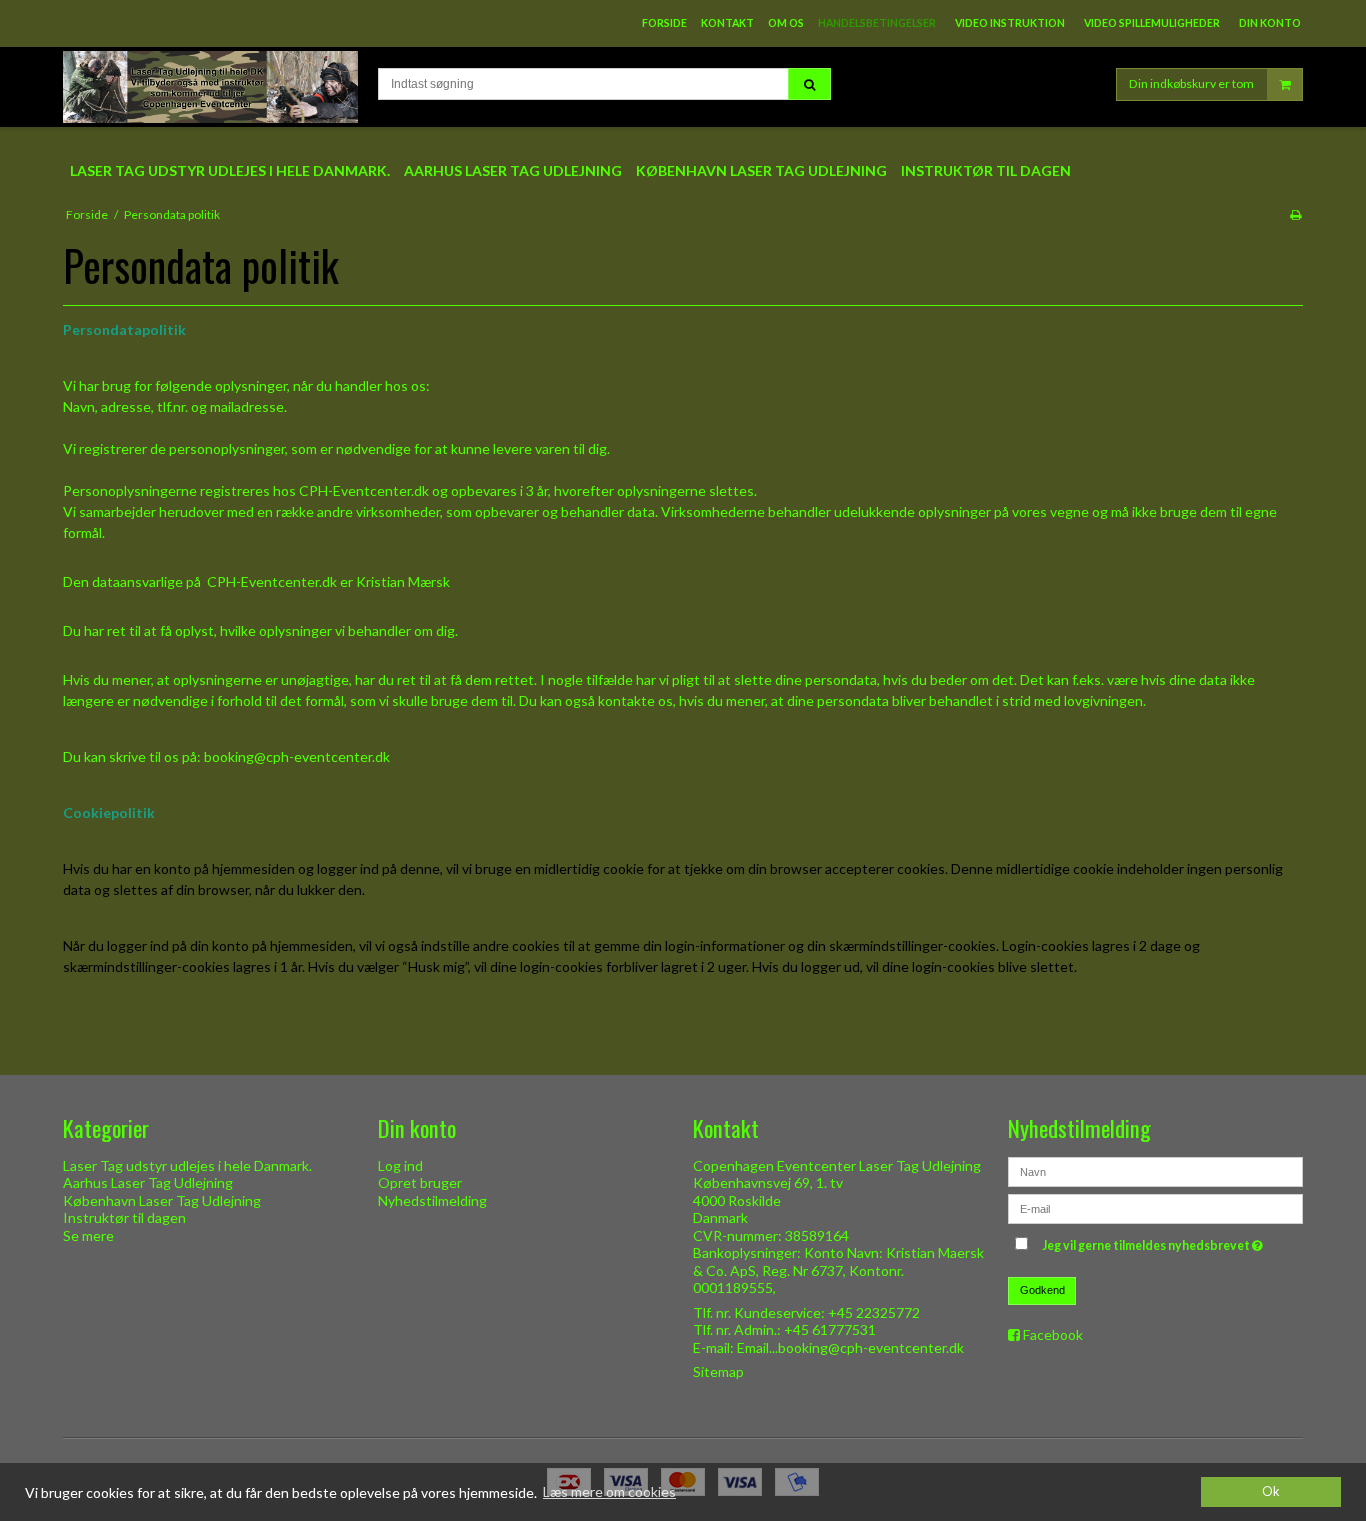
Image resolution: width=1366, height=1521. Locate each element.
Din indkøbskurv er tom (1191, 83)
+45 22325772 (874, 1312)
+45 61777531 (830, 1329)
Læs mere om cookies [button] (609, 1491)
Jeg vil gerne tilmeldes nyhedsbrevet (1155, 1242)
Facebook (1053, 1334)
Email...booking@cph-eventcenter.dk (850, 1347)
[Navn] (1155, 1169)
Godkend (1042, 1290)
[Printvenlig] (1295, 214)
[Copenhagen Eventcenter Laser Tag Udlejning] (210, 87)
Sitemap (718, 1371)
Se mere (88, 1235)
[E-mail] (1155, 1206)
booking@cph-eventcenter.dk (297, 756)
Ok (1271, 1491)
